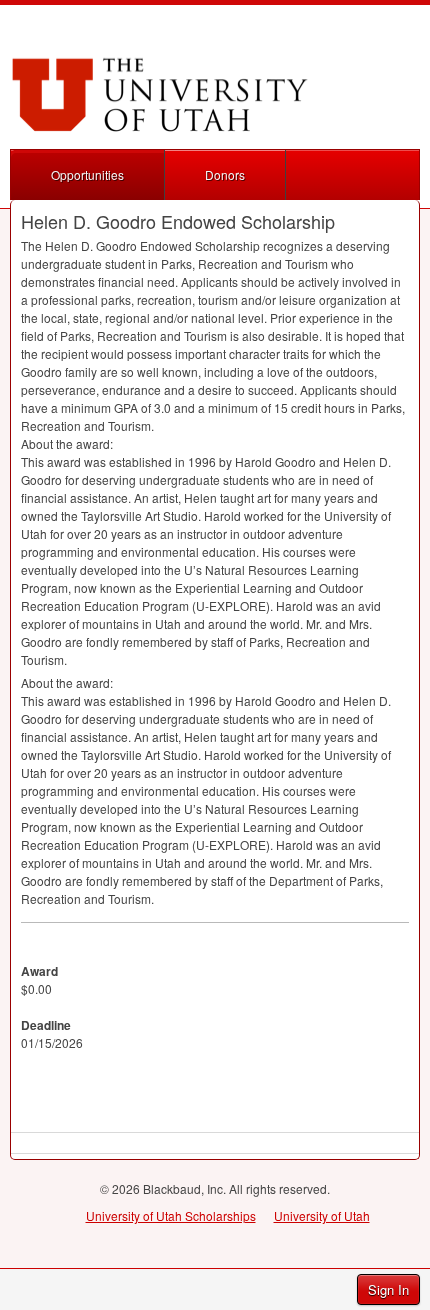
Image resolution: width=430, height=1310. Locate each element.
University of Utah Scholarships (171, 1215)
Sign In (388, 1289)
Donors (225, 174)
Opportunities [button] (87, 174)
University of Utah (322, 1215)
